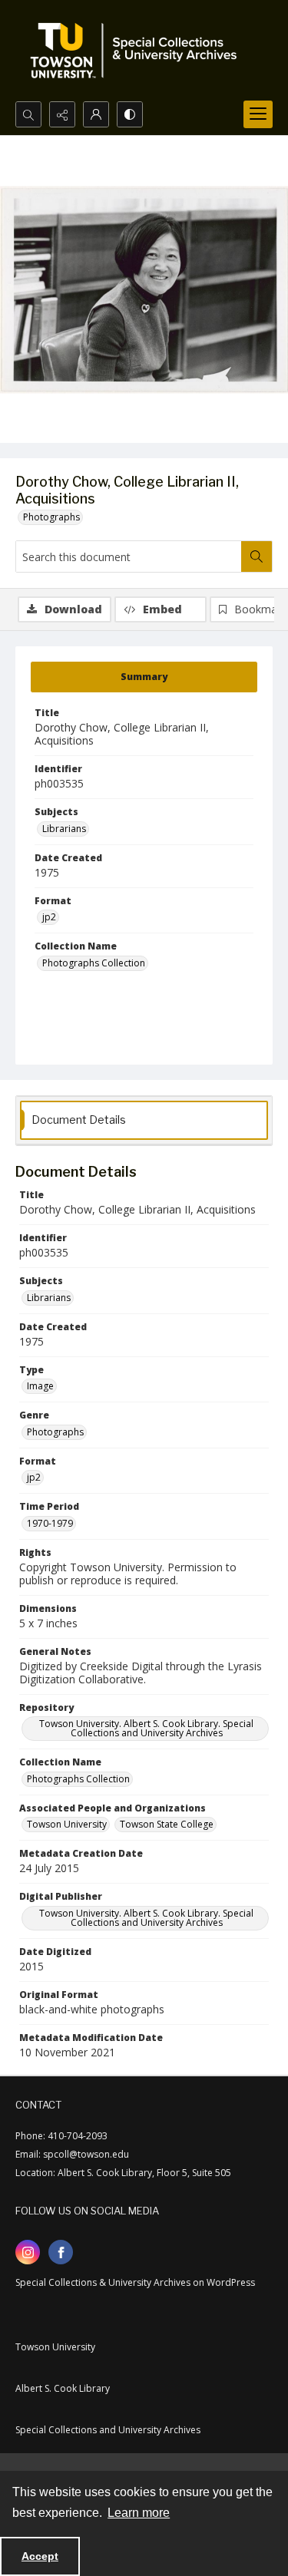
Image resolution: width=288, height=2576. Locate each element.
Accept (40, 2556)
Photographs (51, 517)
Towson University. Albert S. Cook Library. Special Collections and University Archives (146, 1728)
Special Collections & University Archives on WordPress (135, 2282)
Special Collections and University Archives (108, 2430)
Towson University (67, 1824)
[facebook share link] (61, 2252)
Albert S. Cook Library (63, 2388)
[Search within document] (257, 556)
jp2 (49, 917)
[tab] (144, 677)
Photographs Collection (94, 963)
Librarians (64, 829)
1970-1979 (50, 1523)
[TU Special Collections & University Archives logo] (138, 51)
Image (40, 1386)
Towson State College (167, 1824)
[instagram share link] (28, 2252)
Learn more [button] (139, 2513)
